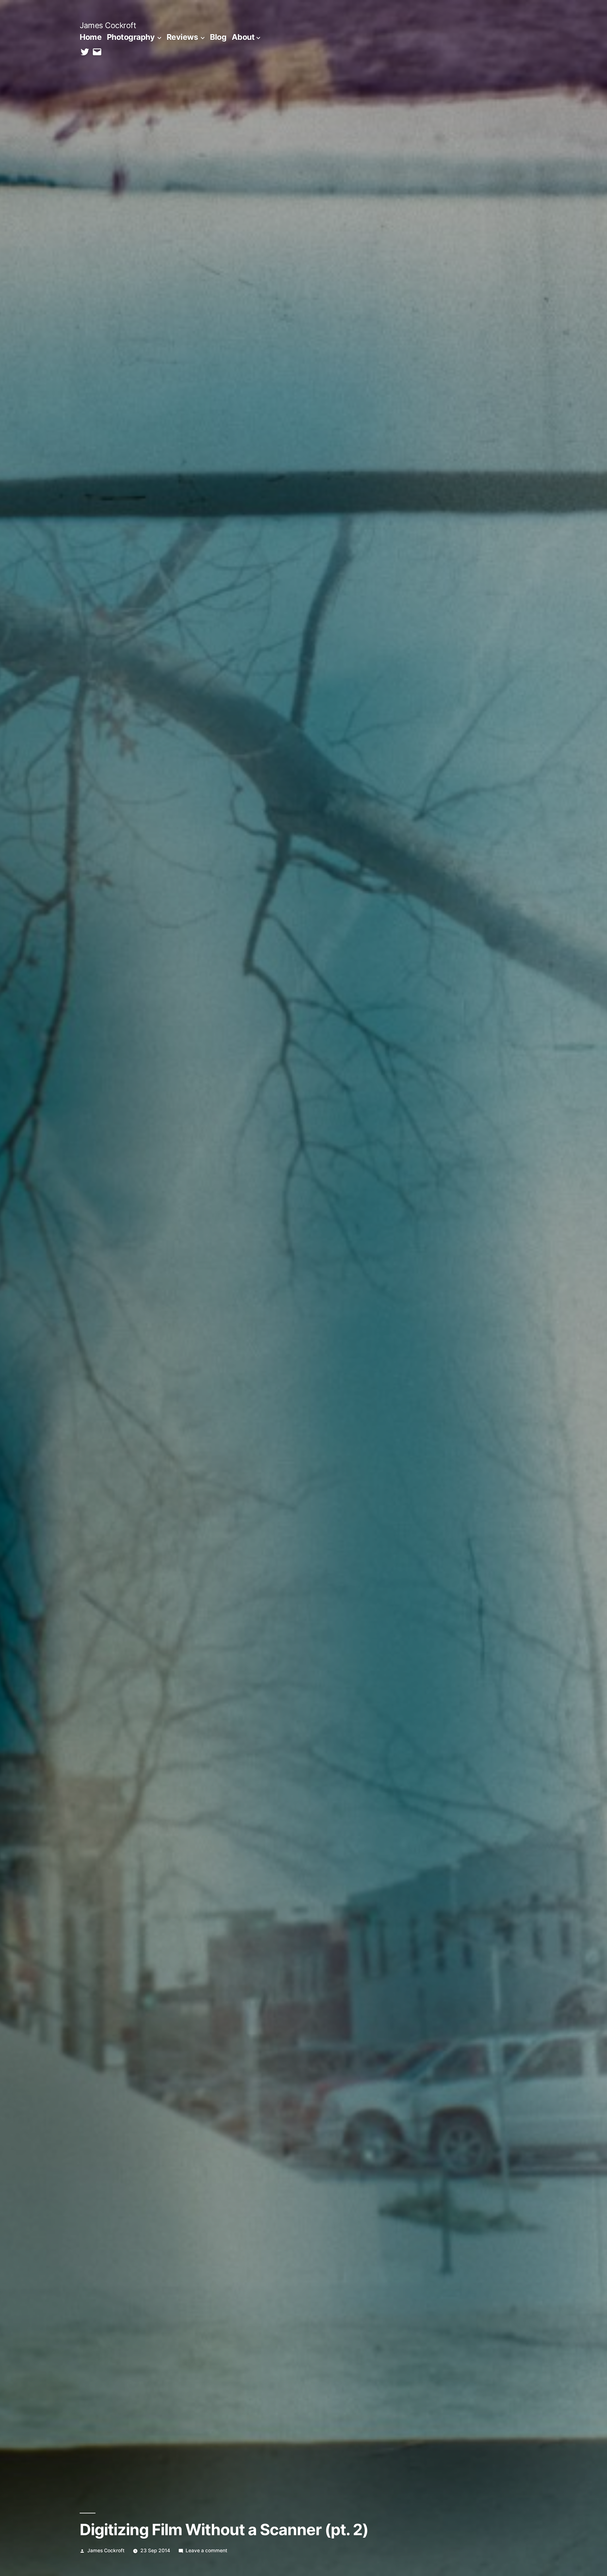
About (243, 37)
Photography (131, 37)
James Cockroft (108, 25)
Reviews (182, 37)
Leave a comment (206, 2551)
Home (91, 37)
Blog (218, 37)
